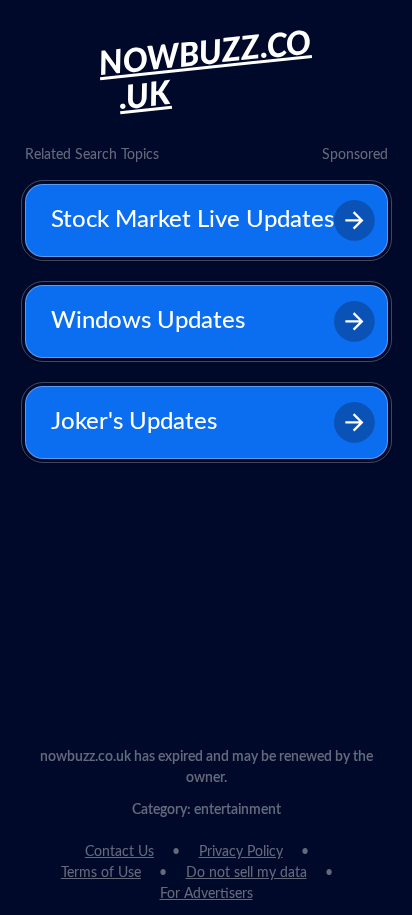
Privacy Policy (241, 852)
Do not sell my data (246, 873)
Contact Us (119, 852)
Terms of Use (101, 873)
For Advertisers (206, 894)
